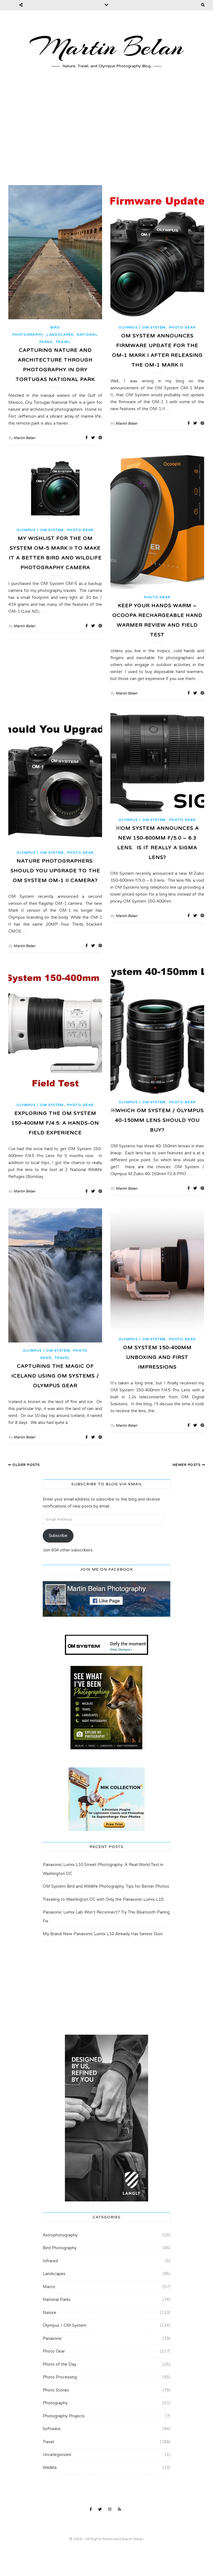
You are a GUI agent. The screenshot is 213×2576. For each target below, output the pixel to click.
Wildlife (50, 2468)
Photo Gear (182, 327)
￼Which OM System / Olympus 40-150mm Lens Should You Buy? (157, 1120)
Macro (49, 2287)
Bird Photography (60, 2248)
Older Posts (26, 1465)
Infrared (50, 2261)
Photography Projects (64, 2416)
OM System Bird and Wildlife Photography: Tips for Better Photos (106, 1886)
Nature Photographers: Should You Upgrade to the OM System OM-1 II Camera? (55, 871)
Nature (50, 2313)
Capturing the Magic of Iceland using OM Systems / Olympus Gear (55, 1376)
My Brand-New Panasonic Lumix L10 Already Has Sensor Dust (103, 1934)
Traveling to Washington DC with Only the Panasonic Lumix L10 (103, 1899)
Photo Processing (60, 2377)
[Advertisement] (106, 132)
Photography (55, 2403)
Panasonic (52, 2338)
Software (52, 2429)
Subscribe (58, 1536)
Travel (63, 342)
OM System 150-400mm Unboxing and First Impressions (157, 1357)
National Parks (57, 2300)
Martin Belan (106, 47)
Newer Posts (187, 1465)
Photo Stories (56, 2390)
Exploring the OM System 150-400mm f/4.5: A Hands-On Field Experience (55, 1123)
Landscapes (60, 335)
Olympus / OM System (142, 327)
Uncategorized (57, 2455)
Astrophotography (60, 2235)
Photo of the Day (59, 2364)
